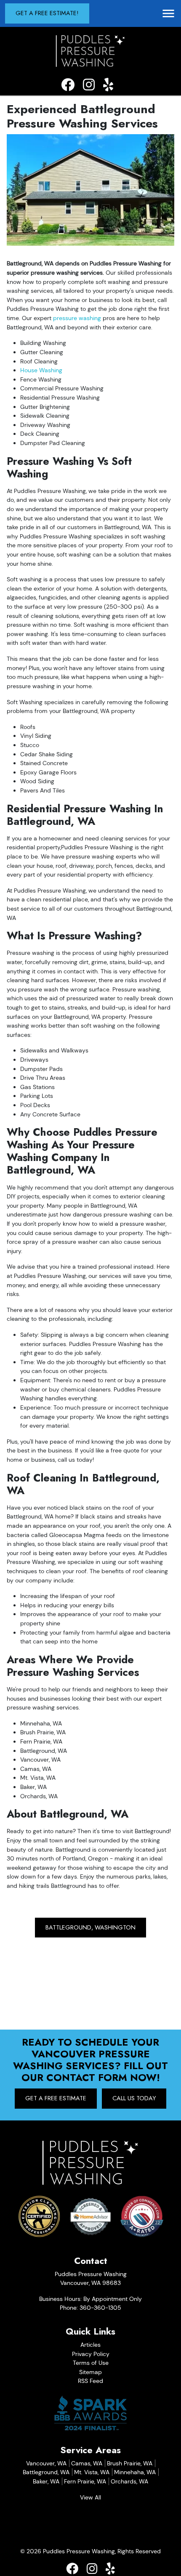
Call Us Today (134, 2098)
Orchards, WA (129, 2481)
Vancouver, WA (46, 2463)
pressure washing (77, 318)
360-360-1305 (100, 2308)
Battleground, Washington (90, 1927)
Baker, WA (46, 2481)
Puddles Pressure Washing (79, 2551)
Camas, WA (87, 2463)
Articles (90, 2345)
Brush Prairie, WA (130, 2463)
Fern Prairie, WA (85, 2481)
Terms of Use (91, 2363)
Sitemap (90, 2372)
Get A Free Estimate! (47, 13)
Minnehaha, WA (135, 2472)
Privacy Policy (91, 2354)
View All (90, 2497)
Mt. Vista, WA (92, 2472)
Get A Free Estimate (56, 2098)
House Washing (41, 370)
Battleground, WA (46, 2472)
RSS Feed (90, 2381)
